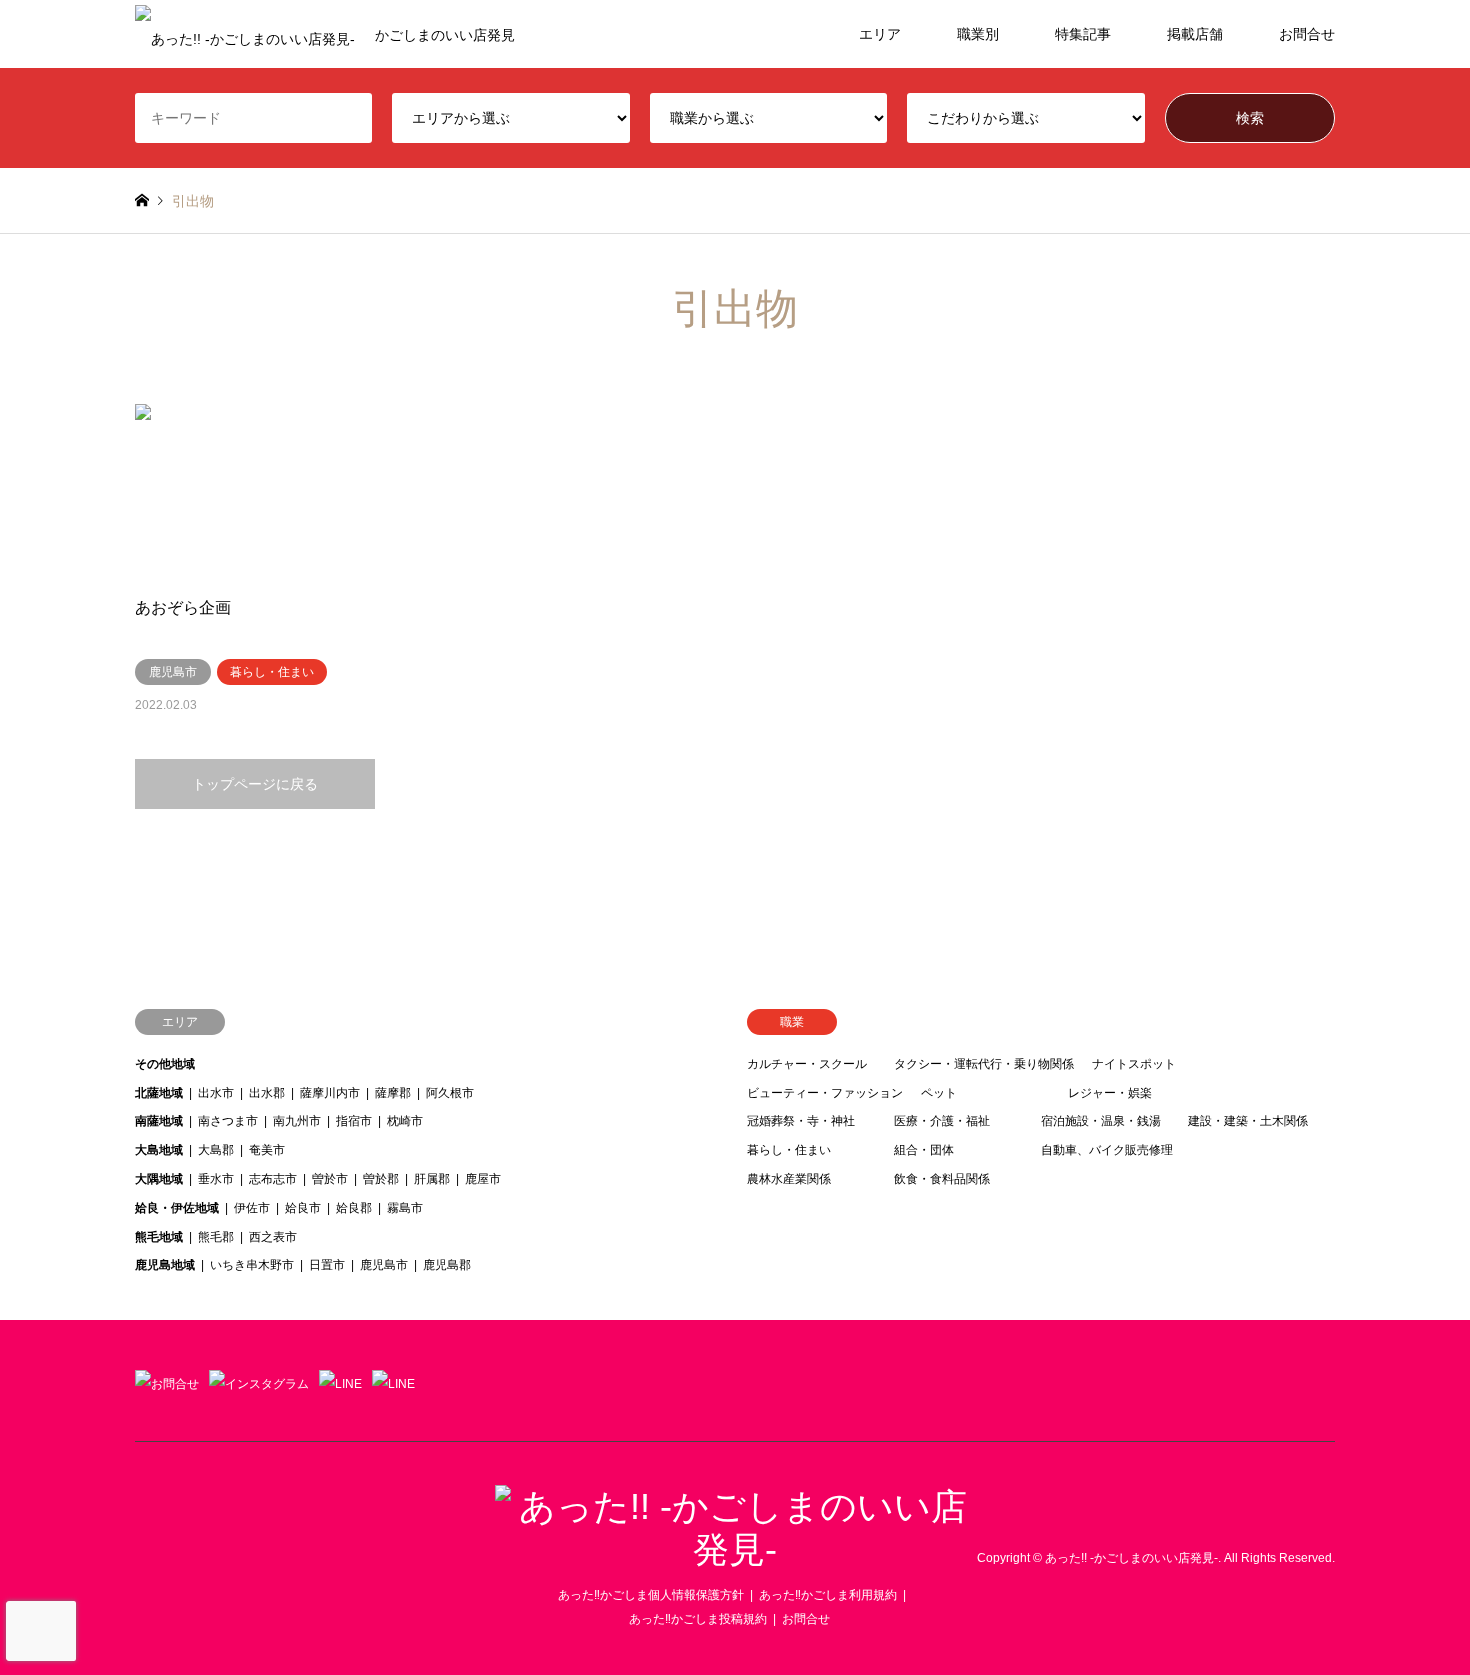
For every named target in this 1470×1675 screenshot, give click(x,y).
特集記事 (1083, 34)
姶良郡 (354, 1208)
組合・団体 (924, 1150)
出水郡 (267, 1093)
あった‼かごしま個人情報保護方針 (651, 1595)
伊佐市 (252, 1208)
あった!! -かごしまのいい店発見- (1131, 1558)
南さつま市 (228, 1121)
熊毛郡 (216, 1237)
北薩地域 (159, 1093)
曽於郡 (381, 1179)
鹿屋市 (483, 1179)
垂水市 (216, 1179)
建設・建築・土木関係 (1248, 1121)
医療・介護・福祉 (942, 1121)
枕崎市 (405, 1121)
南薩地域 (159, 1121)
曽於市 (330, 1179)
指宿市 (354, 1121)
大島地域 (159, 1150)
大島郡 (216, 1150)
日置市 (327, 1265)
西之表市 (273, 1237)
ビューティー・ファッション (825, 1093)
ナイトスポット (1134, 1064)
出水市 (216, 1093)
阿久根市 (450, 1093)
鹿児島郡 (447, 1265)
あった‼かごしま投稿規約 (698, 1619)
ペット (939, 1093)
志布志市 (273, 1179)
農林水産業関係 (789, 1179)
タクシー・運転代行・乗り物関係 (984, 1064)
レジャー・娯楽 (1110, 1093)
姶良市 (303, 1208)
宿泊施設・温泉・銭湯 (1101, 1121)
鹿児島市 (384, 1265)
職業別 (978, 34)
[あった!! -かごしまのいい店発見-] (735, 1549)
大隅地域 (159, 1179)
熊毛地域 (159, 1237)
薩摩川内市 (330, 1093)
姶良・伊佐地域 (177, 1208)
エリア (880, 34)
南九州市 (297, 1121)
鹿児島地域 (165, 1265)
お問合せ (1307, 34)
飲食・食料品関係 (942, 1179)
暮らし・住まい (789, 1150)
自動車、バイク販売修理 (1107, 1150)
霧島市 (405, 1208)
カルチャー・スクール (807, 1064)
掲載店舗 (1195, 34)
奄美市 (267, 1150)
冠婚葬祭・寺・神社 (801, 1121)
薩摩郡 (393, 1093)
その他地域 (165, 1064)
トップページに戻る (255, 784)
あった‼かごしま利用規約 (828, 1595)
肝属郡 (432, 1179)
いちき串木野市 (252, 1265)
